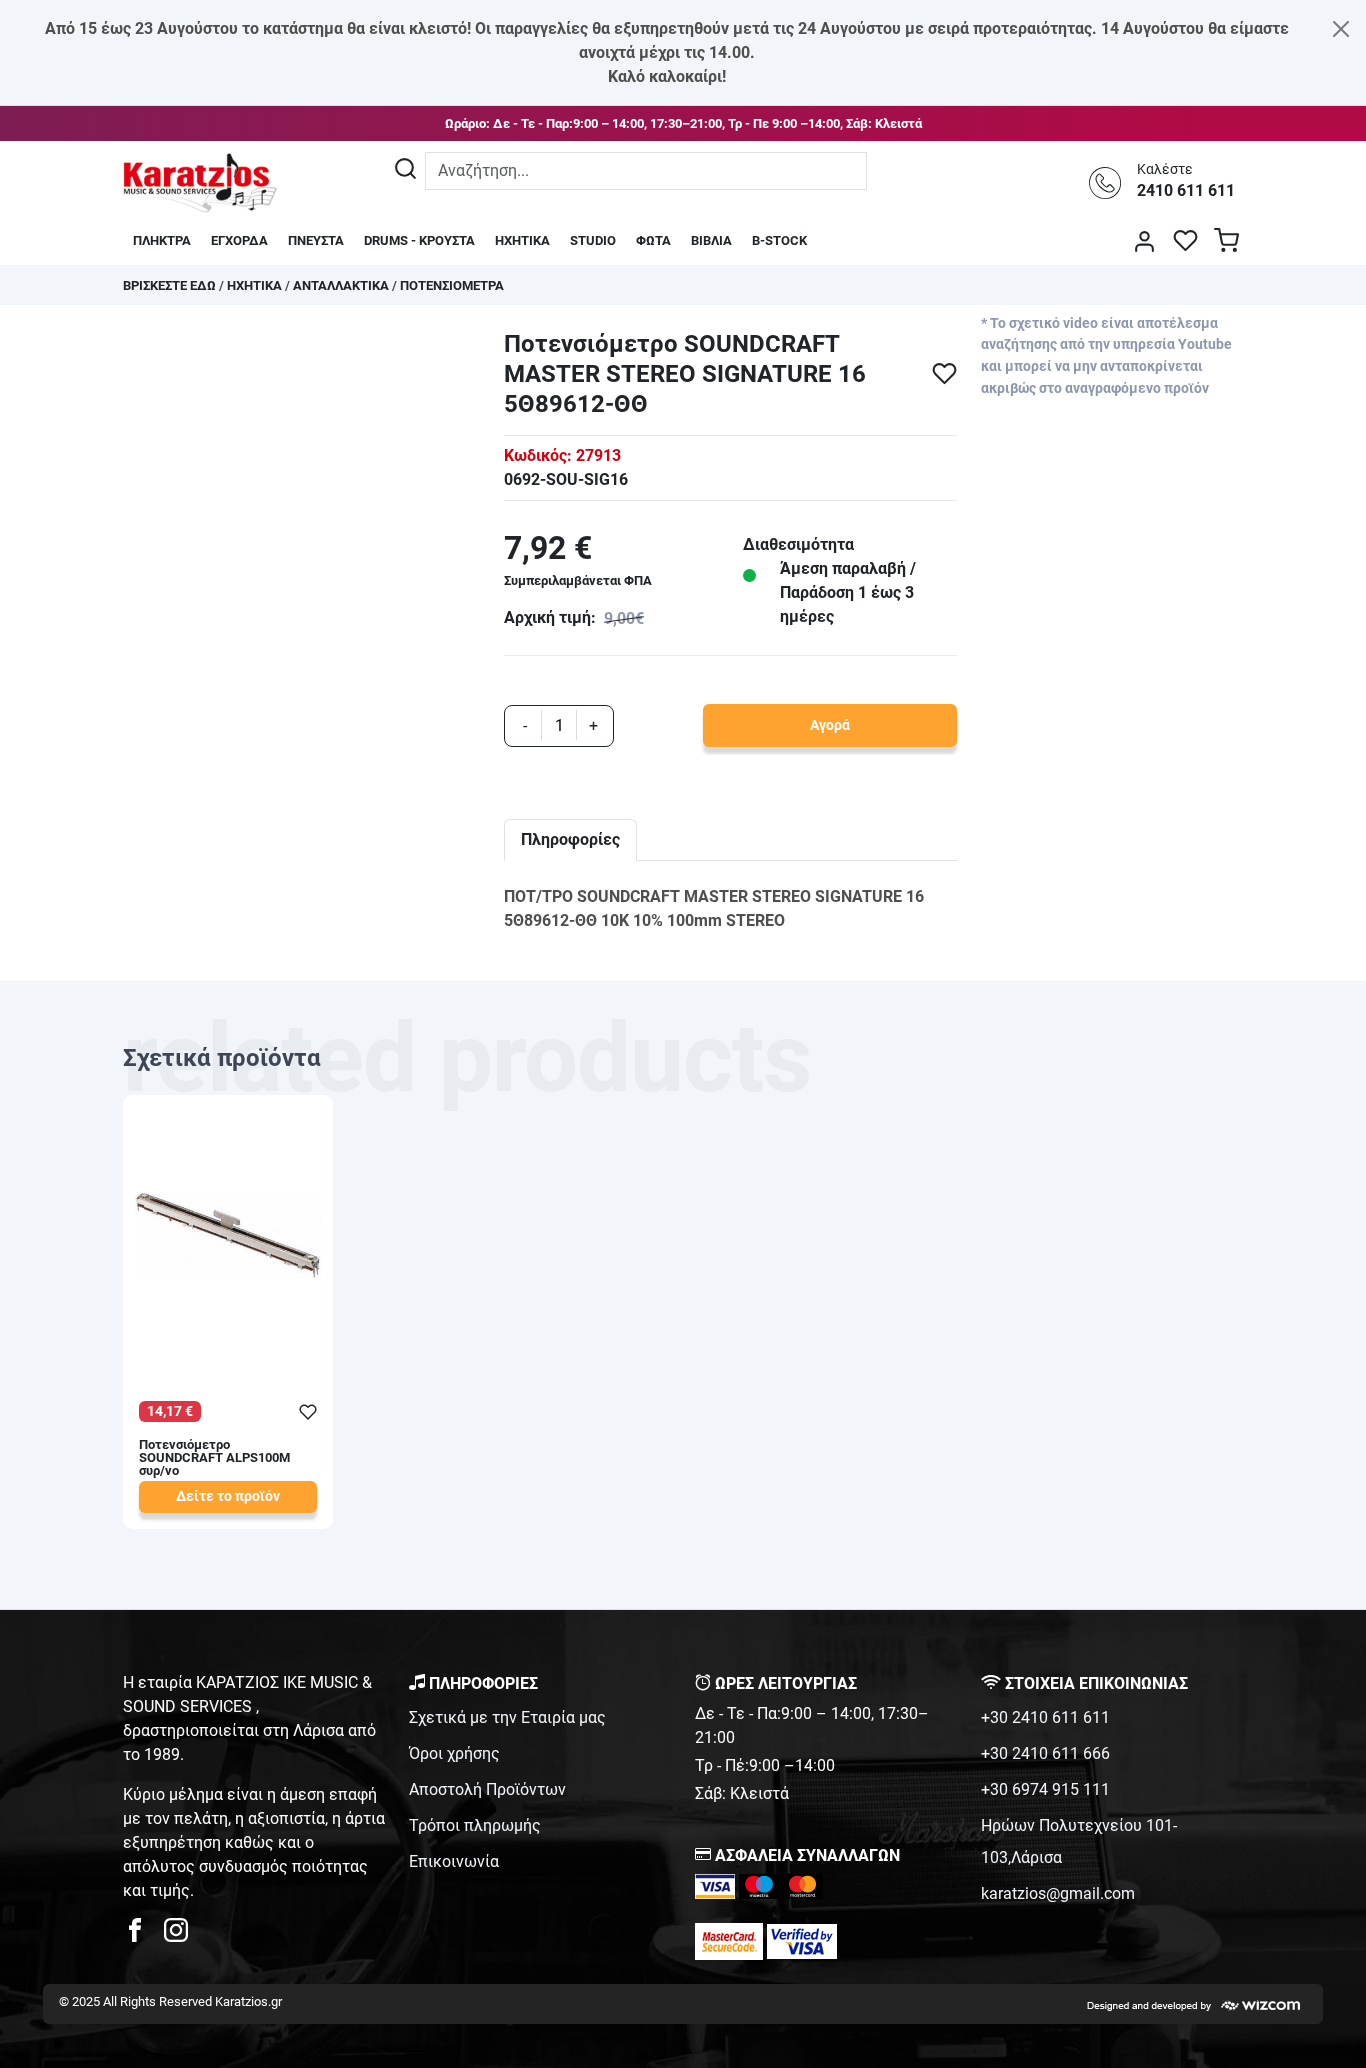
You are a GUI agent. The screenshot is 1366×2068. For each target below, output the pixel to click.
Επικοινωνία (454, 1861)
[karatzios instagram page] (176, 1935)
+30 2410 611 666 (1045, 1753)
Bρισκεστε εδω (171, 285)
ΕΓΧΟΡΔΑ (239, 240)
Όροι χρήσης (454, 1753)
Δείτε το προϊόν (228, 1496)
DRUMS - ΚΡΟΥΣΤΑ (419, 240)
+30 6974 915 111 (1045, 1789)
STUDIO (593, 240)
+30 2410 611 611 (1045, 1717)
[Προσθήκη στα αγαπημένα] (944, 373)
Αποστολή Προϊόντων (487, 1789)
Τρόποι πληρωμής (475, 1825)
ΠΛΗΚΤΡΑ (162, 240)
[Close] (1341, 29)
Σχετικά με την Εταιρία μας (507, 1717)
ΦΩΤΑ (653, 240)
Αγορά (830, 725)
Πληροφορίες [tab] (570, 839)
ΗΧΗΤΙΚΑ (522, 240)
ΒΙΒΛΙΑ (711, 240)
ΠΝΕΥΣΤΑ (316, 240)
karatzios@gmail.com (1058, 1893)
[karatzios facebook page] (143, 1935)
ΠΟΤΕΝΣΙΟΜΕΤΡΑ (452, 285)
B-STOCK (779, 240)
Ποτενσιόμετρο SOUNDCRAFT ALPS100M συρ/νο (214, 1458)
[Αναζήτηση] (405, 171)
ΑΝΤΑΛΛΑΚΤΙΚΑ (341, 285)
